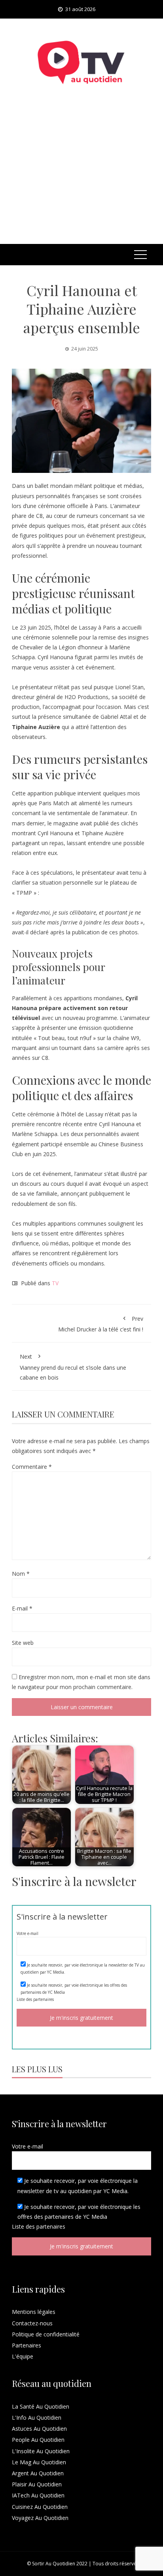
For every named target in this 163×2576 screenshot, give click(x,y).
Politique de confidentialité (46, 2334)
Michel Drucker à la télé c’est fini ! (101, 1324)
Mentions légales (34, 2312)
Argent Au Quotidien (38, 2473)
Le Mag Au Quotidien (39, 2462)
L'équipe (23, 2356)
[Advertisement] (81, 175)
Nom (21, 1574)
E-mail (22, 1608)
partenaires (44, 1999)
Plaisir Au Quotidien (37, 2484)
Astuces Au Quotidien (39, 2429)
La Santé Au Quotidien (41, 2406)
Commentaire (32, 1467)
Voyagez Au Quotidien (40, 2518)
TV (55, 1283)
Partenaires (27, 2345)
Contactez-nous (32, 2323)
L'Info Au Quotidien (37, 2418)
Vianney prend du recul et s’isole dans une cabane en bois (73, 1367)
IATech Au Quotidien (38, 2495)
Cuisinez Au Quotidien (40, 2507)
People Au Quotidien (38, 2440)
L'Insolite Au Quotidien (41, 2451)
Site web (23, 1643)
